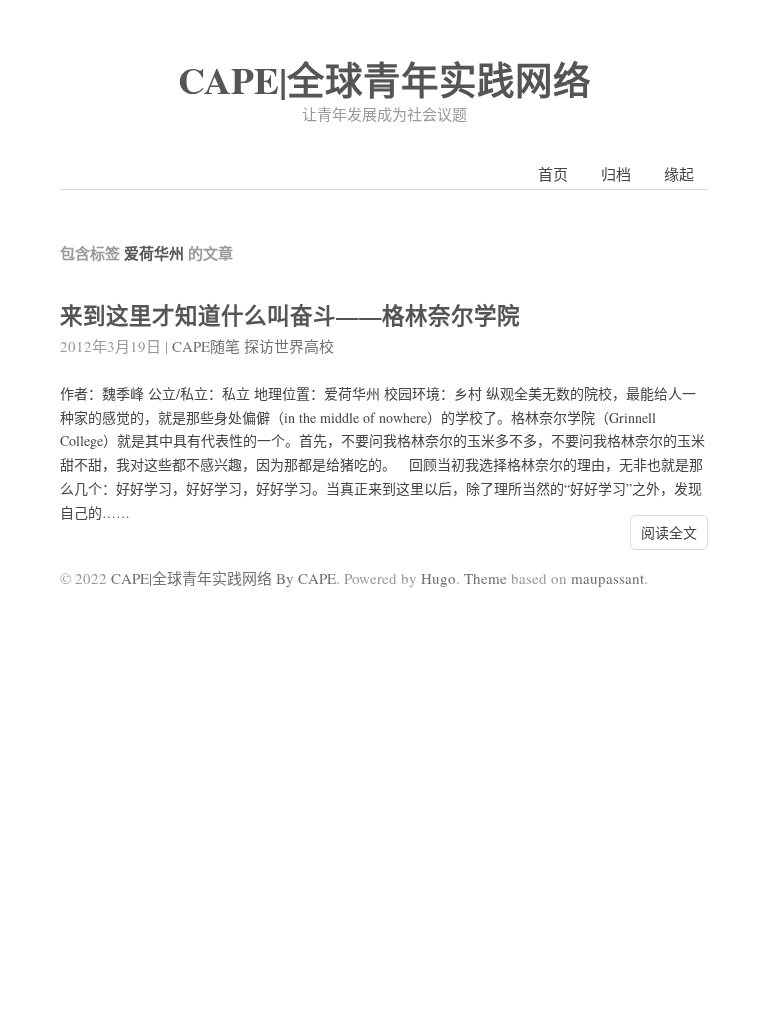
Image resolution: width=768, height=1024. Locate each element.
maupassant (607, 578)
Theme (485, 578)
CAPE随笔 (206, 346)
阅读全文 (669, 532)
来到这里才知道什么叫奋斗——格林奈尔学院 (290, 315)
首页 (553, 174)
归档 (616, 174)
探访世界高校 (289, 346)
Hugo (438, 578)
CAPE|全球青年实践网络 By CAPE (223, 578)
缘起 (679, 174)
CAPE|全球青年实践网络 (384, 79)
